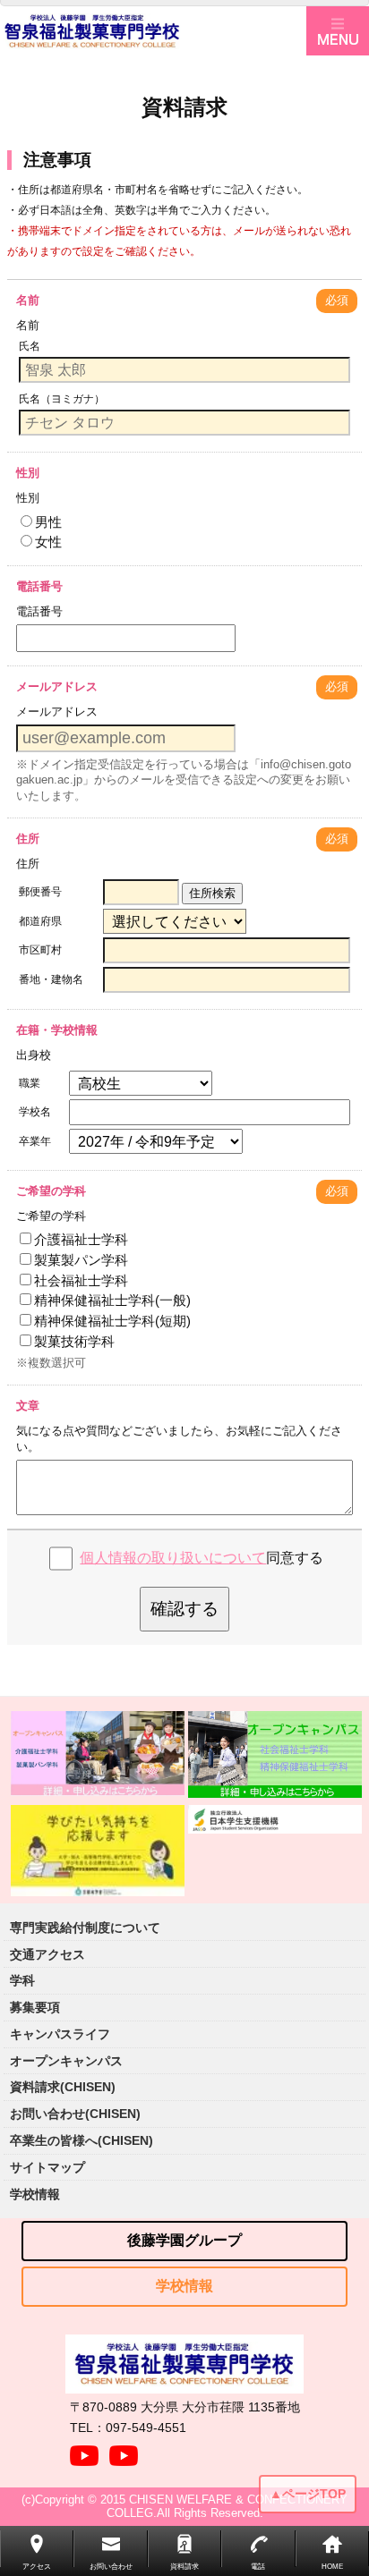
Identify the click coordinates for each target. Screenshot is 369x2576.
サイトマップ (47, 2167)
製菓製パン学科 (81, 1260)
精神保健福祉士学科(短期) (112, 1321)
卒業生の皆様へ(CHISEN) (82, 2140)
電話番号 (39, 586)
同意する (202, 1558)
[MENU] (338, 31)
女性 (48, 542)
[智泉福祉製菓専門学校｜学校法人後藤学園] (153, 31)
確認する (184, 1609)
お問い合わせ (111, 2567)
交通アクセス (47, 1954)
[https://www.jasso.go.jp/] (275, 1819)
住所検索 (212, 893)
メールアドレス (57, 686)
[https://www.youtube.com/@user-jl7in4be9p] (124, 2451)
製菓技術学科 (74, 1341)
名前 (28, 300)
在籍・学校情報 (57, 1030)
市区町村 (40, 950)
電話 (258, 2567)
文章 (28, 1406)
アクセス (37, 2567)
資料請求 (184, 2567)
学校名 (35, 1112)
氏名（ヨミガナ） (62, 399)
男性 (48, 522)
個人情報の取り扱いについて (173, 1558)
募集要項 (35, 2007)
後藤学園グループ (184, 2240)
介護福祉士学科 (81, 1239)
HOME (332, 2567)
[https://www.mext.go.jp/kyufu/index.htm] (98, 1851)
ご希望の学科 (51, 1191)
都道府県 (40, 921)
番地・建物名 (51, 979)
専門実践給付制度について (85, 1928)
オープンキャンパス (66, 2061)
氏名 (30, 346)
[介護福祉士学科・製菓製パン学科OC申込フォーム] (98, 1754)
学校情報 (35, 2194)
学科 (22, 1980)
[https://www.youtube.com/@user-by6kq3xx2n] (84, 2451)
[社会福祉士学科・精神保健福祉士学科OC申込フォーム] (275, 1754)
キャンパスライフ (60, 2034)
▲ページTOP (308, 2494)
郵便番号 (40, 892)
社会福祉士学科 (81, 1280)
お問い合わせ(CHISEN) (75, 2114)
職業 (30, 1083)
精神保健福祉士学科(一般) (112, 1300)
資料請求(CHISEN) (63, 2087)
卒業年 (35, 1141)
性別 (28, 473)
